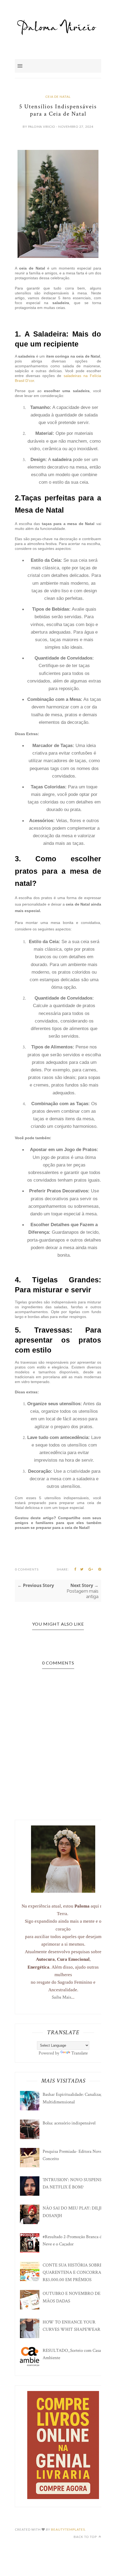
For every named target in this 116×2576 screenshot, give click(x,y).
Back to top (86, 2537)
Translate (79, 2053)
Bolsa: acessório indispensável (69, 2123)
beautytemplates (68, 2529)
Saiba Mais (62, 1997)
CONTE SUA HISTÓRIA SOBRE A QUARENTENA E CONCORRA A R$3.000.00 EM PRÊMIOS (74, 2272)
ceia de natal (58, 97)
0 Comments (27, 1569)
